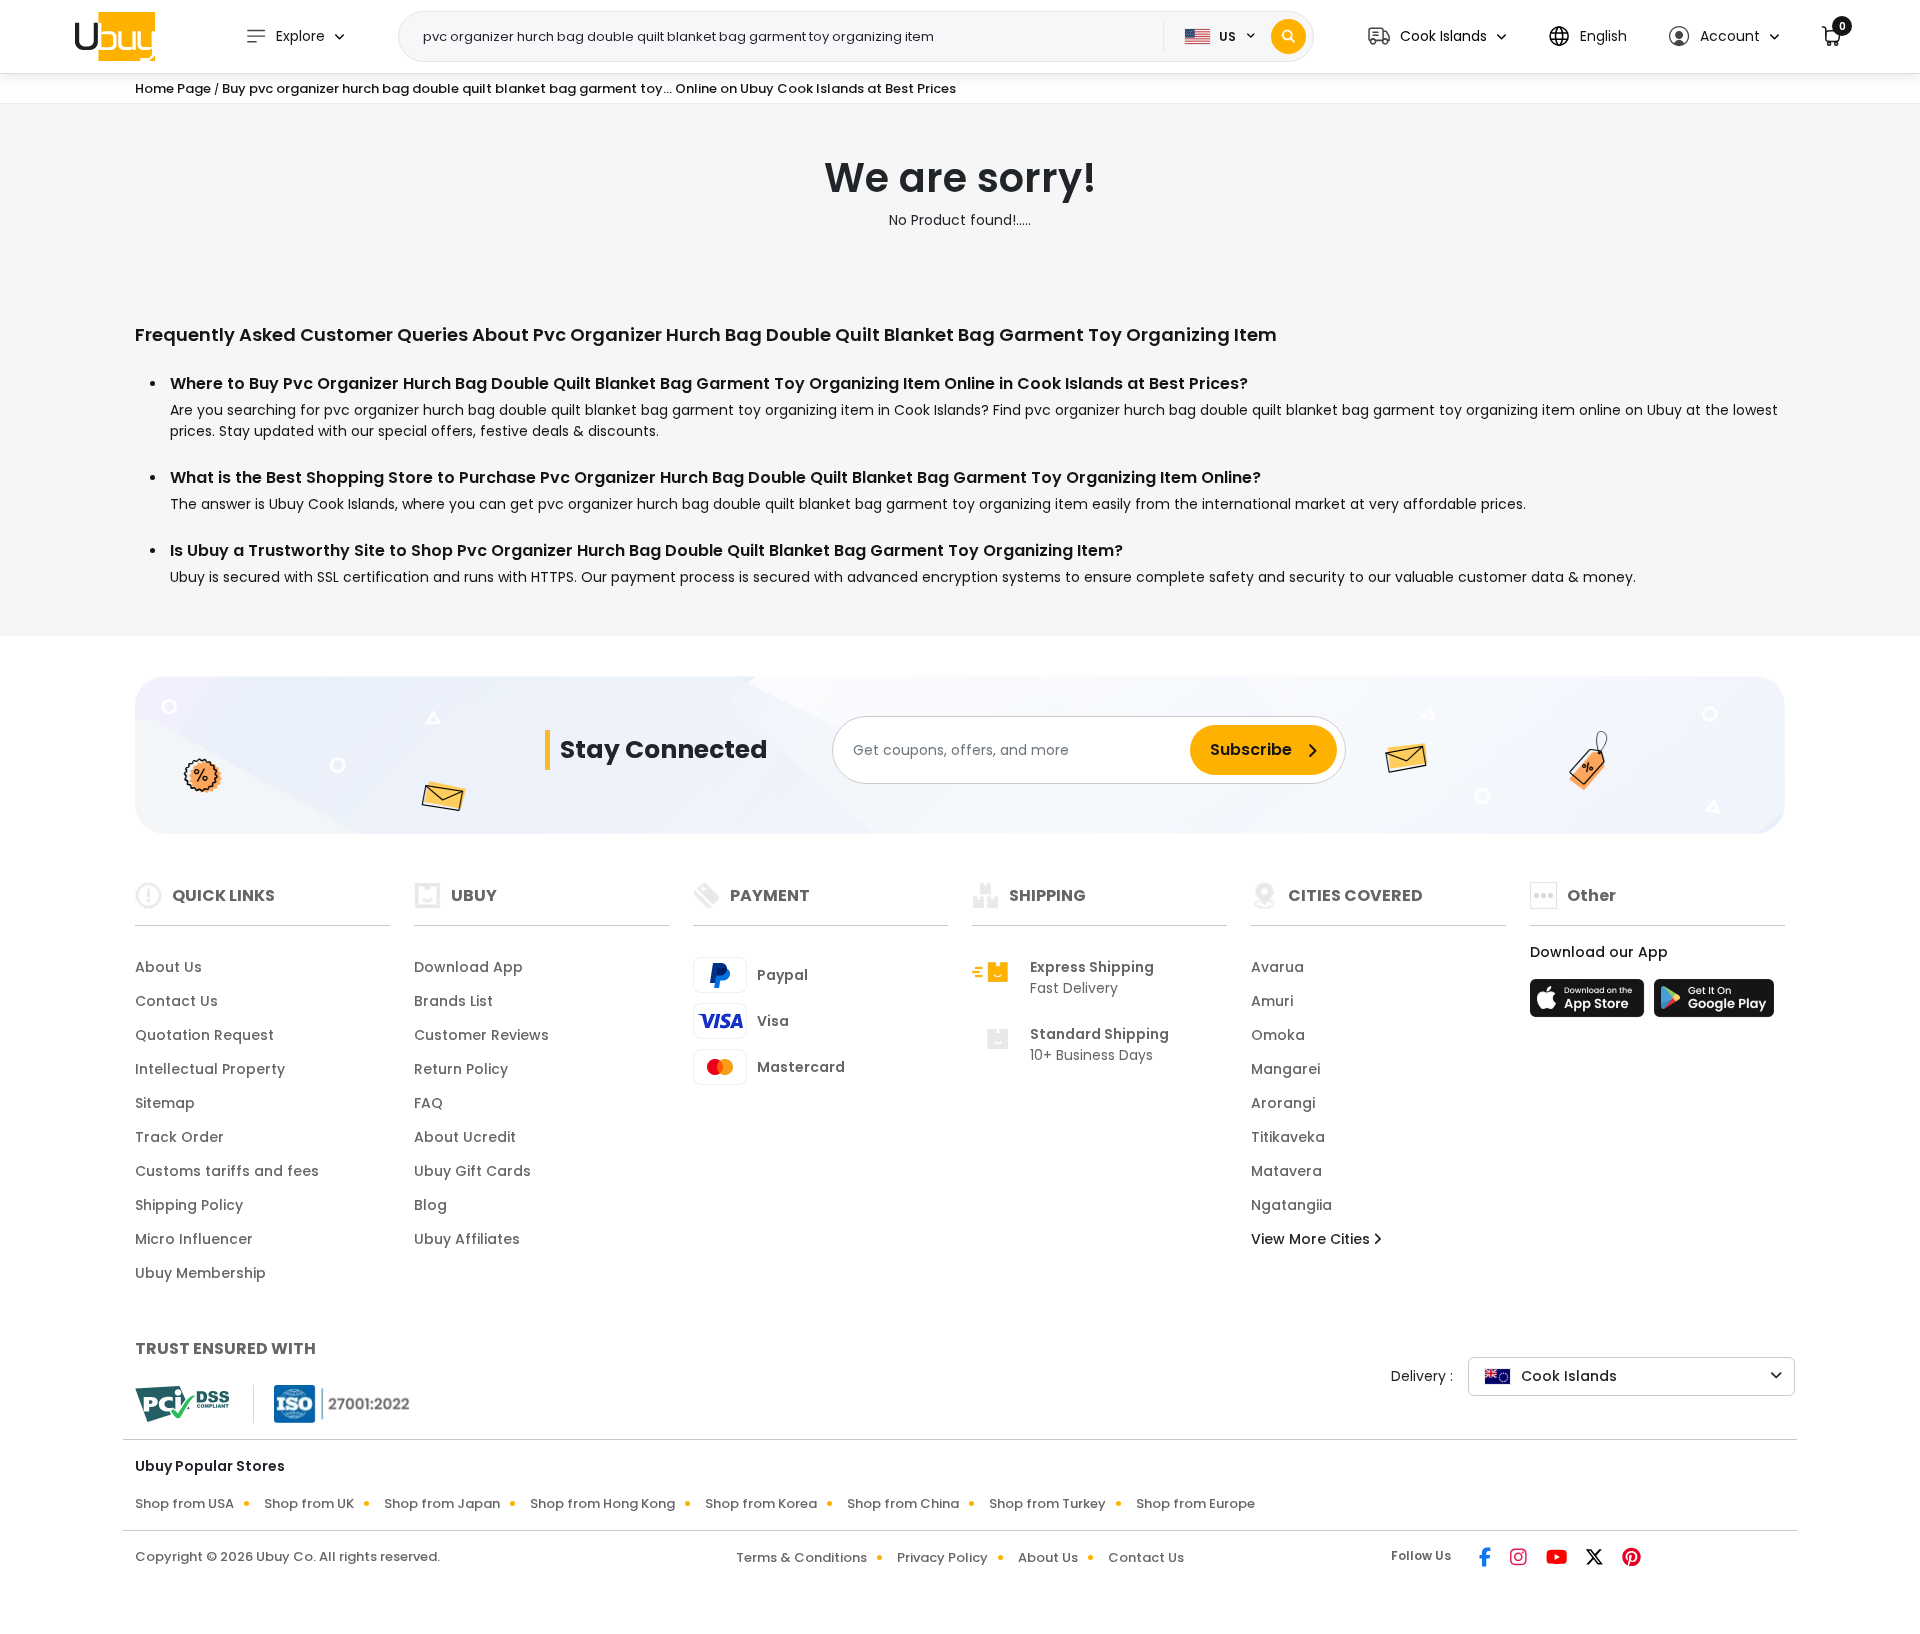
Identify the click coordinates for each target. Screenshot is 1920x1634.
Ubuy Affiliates (467, 1239)
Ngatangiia (1291, 1205)
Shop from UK (309, 1503)
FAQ (428, 1103)
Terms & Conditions (801, 1557)
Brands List (453, 1001)
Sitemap (165, 1103)
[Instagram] (1520, 1559)
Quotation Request (204, 1035)
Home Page (173, 88)
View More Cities (1312, 1239)
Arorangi (1283, 1103)
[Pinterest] (1631, 1559)
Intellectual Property (210, 1069)
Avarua (1277, 967)
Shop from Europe (1195, 1503)
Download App (468, 967)
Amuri (1272, 1001)
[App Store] (1590, 1004)
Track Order (179, 1137)
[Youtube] (1558, 1559)
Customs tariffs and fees (227, 1171)
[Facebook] (1486, 1559)
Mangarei (1285, 1069)
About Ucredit (465, 1137)
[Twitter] (1596, 1559)
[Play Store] (1714, 1004)
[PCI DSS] (182, 1404)
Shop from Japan (442, 1503)
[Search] (1288, 36)
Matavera (1286, 1171)
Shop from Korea (761, 1503)
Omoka (1278, 1035)
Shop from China (903, 1503)
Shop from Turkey (1047, 1503)
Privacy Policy (942, 1557)
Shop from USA (184, 1503)
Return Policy (461, 1069)
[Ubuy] (115, 36)
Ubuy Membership (200, 1273)
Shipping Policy (189, 1205)
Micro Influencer (194, 1239)
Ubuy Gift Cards (472, 1171)
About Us (168, 967)
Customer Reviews (481, 1035)
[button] (1437, 36)
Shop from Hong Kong (602, 1503)
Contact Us (176, 1001)
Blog (430, 1205)
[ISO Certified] (332, 1403)
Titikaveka (1288, 1137)
